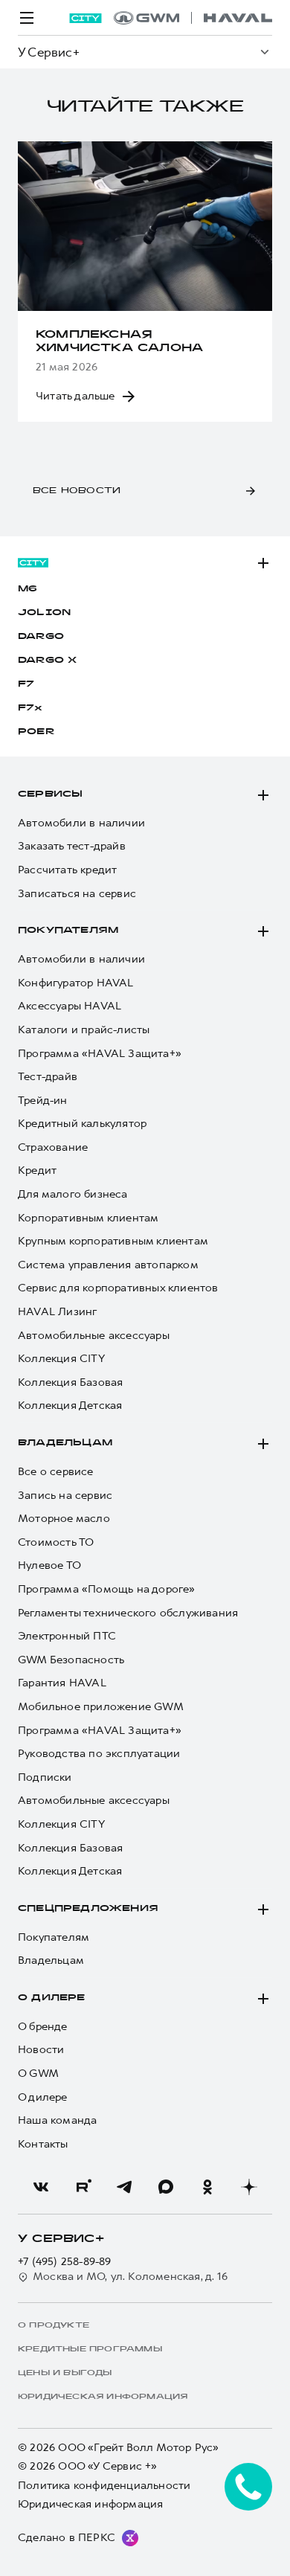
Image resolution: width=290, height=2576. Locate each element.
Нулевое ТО (49, 1565)
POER (36, 732)
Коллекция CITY (61, 1359)
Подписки (45, 1777)
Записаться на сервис (77, 894)
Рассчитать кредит (67, 870)
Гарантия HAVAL (62, 1683)
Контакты (43, 2144)
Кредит (37, 1170)
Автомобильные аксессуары (94, 1336)
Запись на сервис (65, 1496)
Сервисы (50, 794)
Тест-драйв (48, 1077)
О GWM (38, 2074)
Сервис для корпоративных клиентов (118, 1288)
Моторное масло (64, 1519)
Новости (41, 2050)
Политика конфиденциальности (104, 2486)
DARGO (41, 637)
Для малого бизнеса (73, 1194)
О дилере (52, 1998)
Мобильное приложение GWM (101, 1707)
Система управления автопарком (108, 1265)
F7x (30, 708)
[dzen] (249, 2187)
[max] (166, 2187)
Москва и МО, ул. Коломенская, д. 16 (130, 2277)
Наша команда (57, 2120)
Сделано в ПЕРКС (67, 2537)
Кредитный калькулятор (82, 1124)
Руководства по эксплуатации (99, 1754)
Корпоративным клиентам (88, 1218)
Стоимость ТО (56, 1542)
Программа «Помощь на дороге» (107, 1589)
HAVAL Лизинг (57, 1312)
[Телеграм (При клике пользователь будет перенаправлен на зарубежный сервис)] (124, 2187)
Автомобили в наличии (81, 823)
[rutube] (83, 2187)
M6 (28, 589)
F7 (26, 684)
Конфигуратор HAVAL (76, 983)
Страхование (53, 1147)
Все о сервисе (56, 1472)
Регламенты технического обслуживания (128, 1613)
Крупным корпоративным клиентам (113, 1241)
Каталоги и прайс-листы (84, 1030)
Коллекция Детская (70, 1406)
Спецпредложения (88, 1909)
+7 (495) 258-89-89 (65, 2262)
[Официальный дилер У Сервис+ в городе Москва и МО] (193, 18)
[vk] (41, 2187)
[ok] (207, 2187)
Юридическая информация (90, 2504)
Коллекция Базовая (70, 1382)
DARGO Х (47, 661)
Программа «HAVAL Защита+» (100, 1054)
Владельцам (65, 1443)
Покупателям (68, 931)
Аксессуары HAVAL (70, 1006)
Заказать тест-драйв (72, 846)
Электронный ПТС (67, 1636)
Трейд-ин (43, 1101)
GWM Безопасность (71, 1660)
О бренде (43, 2027)
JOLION (44, 613)
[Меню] (27, 18)
